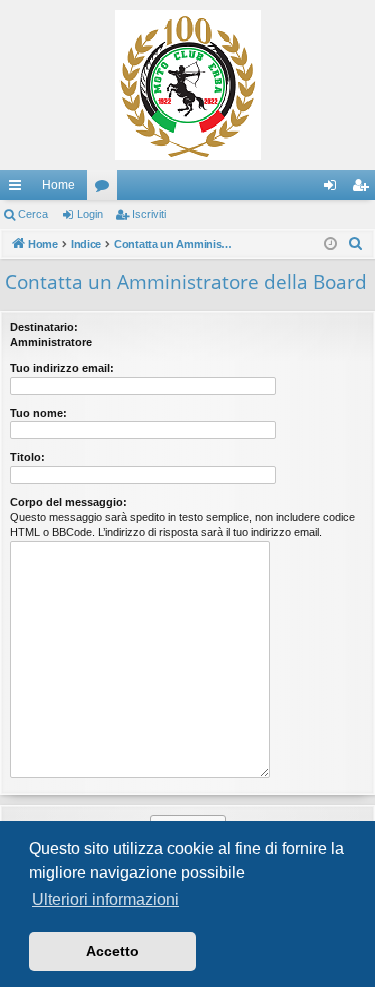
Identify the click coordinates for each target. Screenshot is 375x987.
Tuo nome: (38, 413)
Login (90, 214)
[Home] (187, 85)
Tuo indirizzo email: (62, 368)
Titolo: (27, 457)
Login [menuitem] (334, 189)
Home (58, 185)
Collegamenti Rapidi (19, 189)
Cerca (33, 214)
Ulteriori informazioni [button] (105, 899)
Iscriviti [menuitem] (364, 189)
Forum (106, 189)
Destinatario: (44, 327)
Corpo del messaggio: (68, 502)
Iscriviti (149, 214)
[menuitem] (356, 244)
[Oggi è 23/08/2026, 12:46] (330, 244)
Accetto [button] (112, 951)
